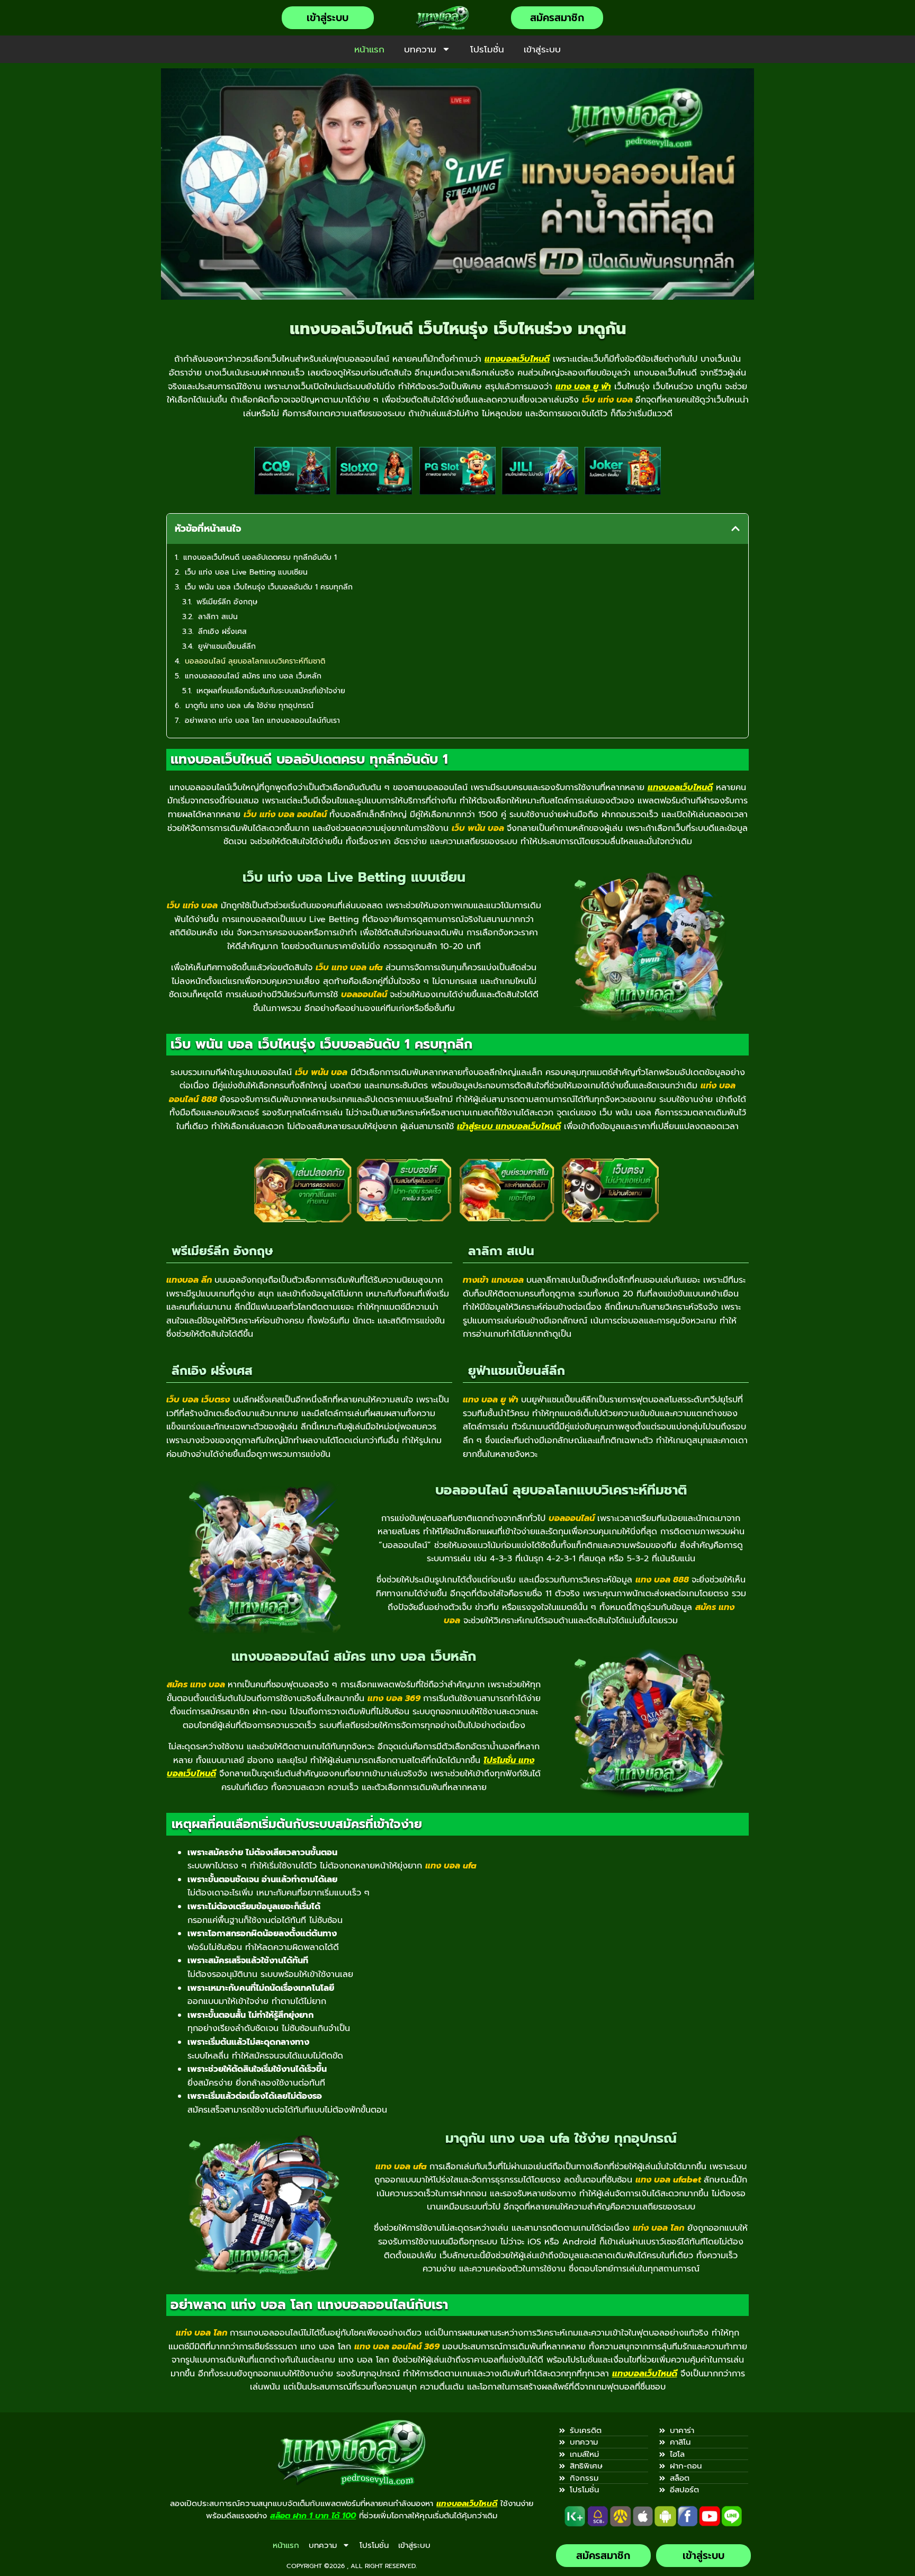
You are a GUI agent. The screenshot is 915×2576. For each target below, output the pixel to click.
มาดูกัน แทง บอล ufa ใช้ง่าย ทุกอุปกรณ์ (249, 706)
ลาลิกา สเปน (218, 617)
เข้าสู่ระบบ (542, 49)
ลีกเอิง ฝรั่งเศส (222, 632)
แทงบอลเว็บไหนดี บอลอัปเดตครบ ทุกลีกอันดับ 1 (260, 557)
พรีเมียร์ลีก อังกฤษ (227, 602)
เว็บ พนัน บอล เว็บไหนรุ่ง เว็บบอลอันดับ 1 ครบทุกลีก (269, 587)
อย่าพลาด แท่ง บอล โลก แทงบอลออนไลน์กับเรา (262, 721)
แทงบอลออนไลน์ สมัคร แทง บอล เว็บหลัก (253, 676)
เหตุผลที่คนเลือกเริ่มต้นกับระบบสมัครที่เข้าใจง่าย (271, 691)
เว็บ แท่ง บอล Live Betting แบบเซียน (246, 572)
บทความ (420, 49)
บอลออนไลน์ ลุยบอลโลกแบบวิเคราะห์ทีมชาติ (255, 661)
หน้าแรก (369, 49)
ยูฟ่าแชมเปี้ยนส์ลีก (227, 646)
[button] (735, 529)
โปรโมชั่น (487, 49)
